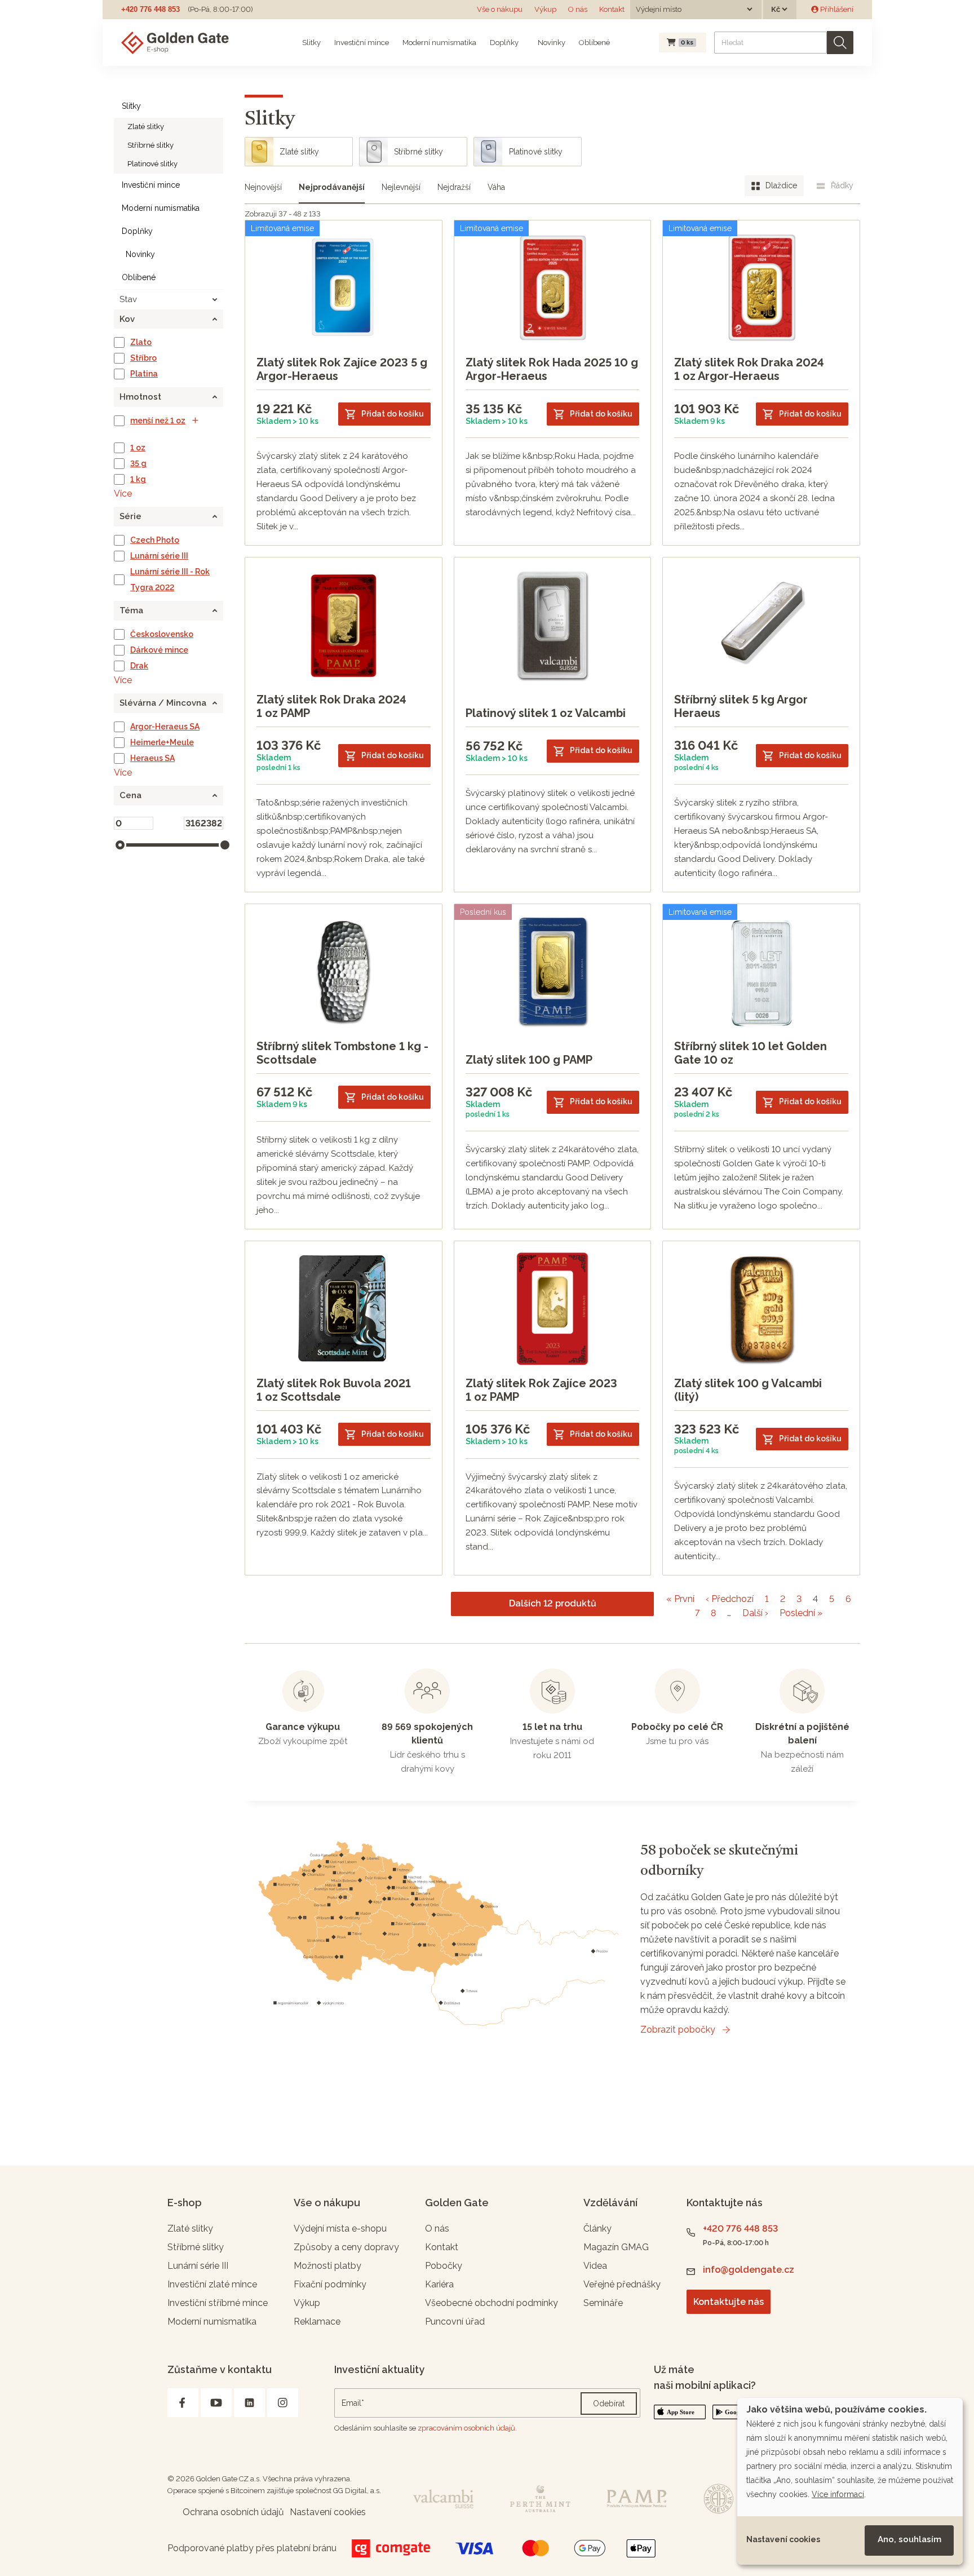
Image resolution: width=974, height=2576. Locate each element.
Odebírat (609, 2404)
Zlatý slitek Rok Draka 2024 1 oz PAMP (331, 706)
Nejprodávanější (332, 187)
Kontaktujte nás (729, 2302)
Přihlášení (836, 9)
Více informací (838, 2494)
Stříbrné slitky (150, 145)
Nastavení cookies (783, 2539)
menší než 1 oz (158, 421)
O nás (578, 9)
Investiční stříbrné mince (218, 2303)
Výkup (545, 9)
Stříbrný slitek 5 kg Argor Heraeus (741, 706)
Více (123, 493)
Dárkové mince (159, 650)
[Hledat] (840, 43)
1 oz (138, 448)
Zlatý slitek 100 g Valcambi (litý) (748, 1390)
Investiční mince (362, 43)
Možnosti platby (327, 2266)
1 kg (138, 479)
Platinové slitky (152, 164)
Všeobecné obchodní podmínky (492, 2303)
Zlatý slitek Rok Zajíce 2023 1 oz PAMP (541, 1390)
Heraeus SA (152, 758)
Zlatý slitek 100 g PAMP (529, 1060)
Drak (139, 666)
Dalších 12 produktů (553, 1603)
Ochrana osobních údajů (233, 2512)
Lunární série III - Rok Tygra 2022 (170, 579)
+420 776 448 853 (150, 9)
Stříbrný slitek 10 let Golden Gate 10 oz (751, 1053)
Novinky (551, 43)
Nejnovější (263, 187)
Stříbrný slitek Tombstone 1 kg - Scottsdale (342, 1053)
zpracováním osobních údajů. (467, 2428)
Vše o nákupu (500, 9)
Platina (144, 374)
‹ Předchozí (730, 1599)
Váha (496, 187)
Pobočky (444, 2266)
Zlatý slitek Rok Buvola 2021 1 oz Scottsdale (334, 1390)
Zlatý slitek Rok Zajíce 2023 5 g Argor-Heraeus (342, 369)
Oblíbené (594, 43)
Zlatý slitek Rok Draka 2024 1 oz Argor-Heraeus (749, 369)
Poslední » (801, 1613)
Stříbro (143, 358)
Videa (595, 2266)
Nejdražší (454, 187)
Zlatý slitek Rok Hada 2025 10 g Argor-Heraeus (552, 369)
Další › (755, 1613)
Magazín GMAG (616, 2247)
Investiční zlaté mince (212, 2284)
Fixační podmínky (330, 2284)
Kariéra (439, 2284)
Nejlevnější (401, 187)
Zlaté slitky (146, 127)
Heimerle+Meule (162, 742)
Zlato (141, 342)
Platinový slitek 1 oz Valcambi (546, 713)
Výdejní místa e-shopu (340, 2228)
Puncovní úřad (455, 2322)
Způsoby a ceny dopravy (346, 2247)
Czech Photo (155, 540)
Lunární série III (159, 556)
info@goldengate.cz (749, 2270)
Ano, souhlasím (909, 2539)
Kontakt (612, 9)
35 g (138, 463)
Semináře (603, 2303)
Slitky (311, 43)
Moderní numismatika (439, 43)
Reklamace (317, 2322)
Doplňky (504, 43)
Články (597, 2228)
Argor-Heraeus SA (165, 727)
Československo (162, 634)
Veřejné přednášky (622, 2284)
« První (680, 1599)
